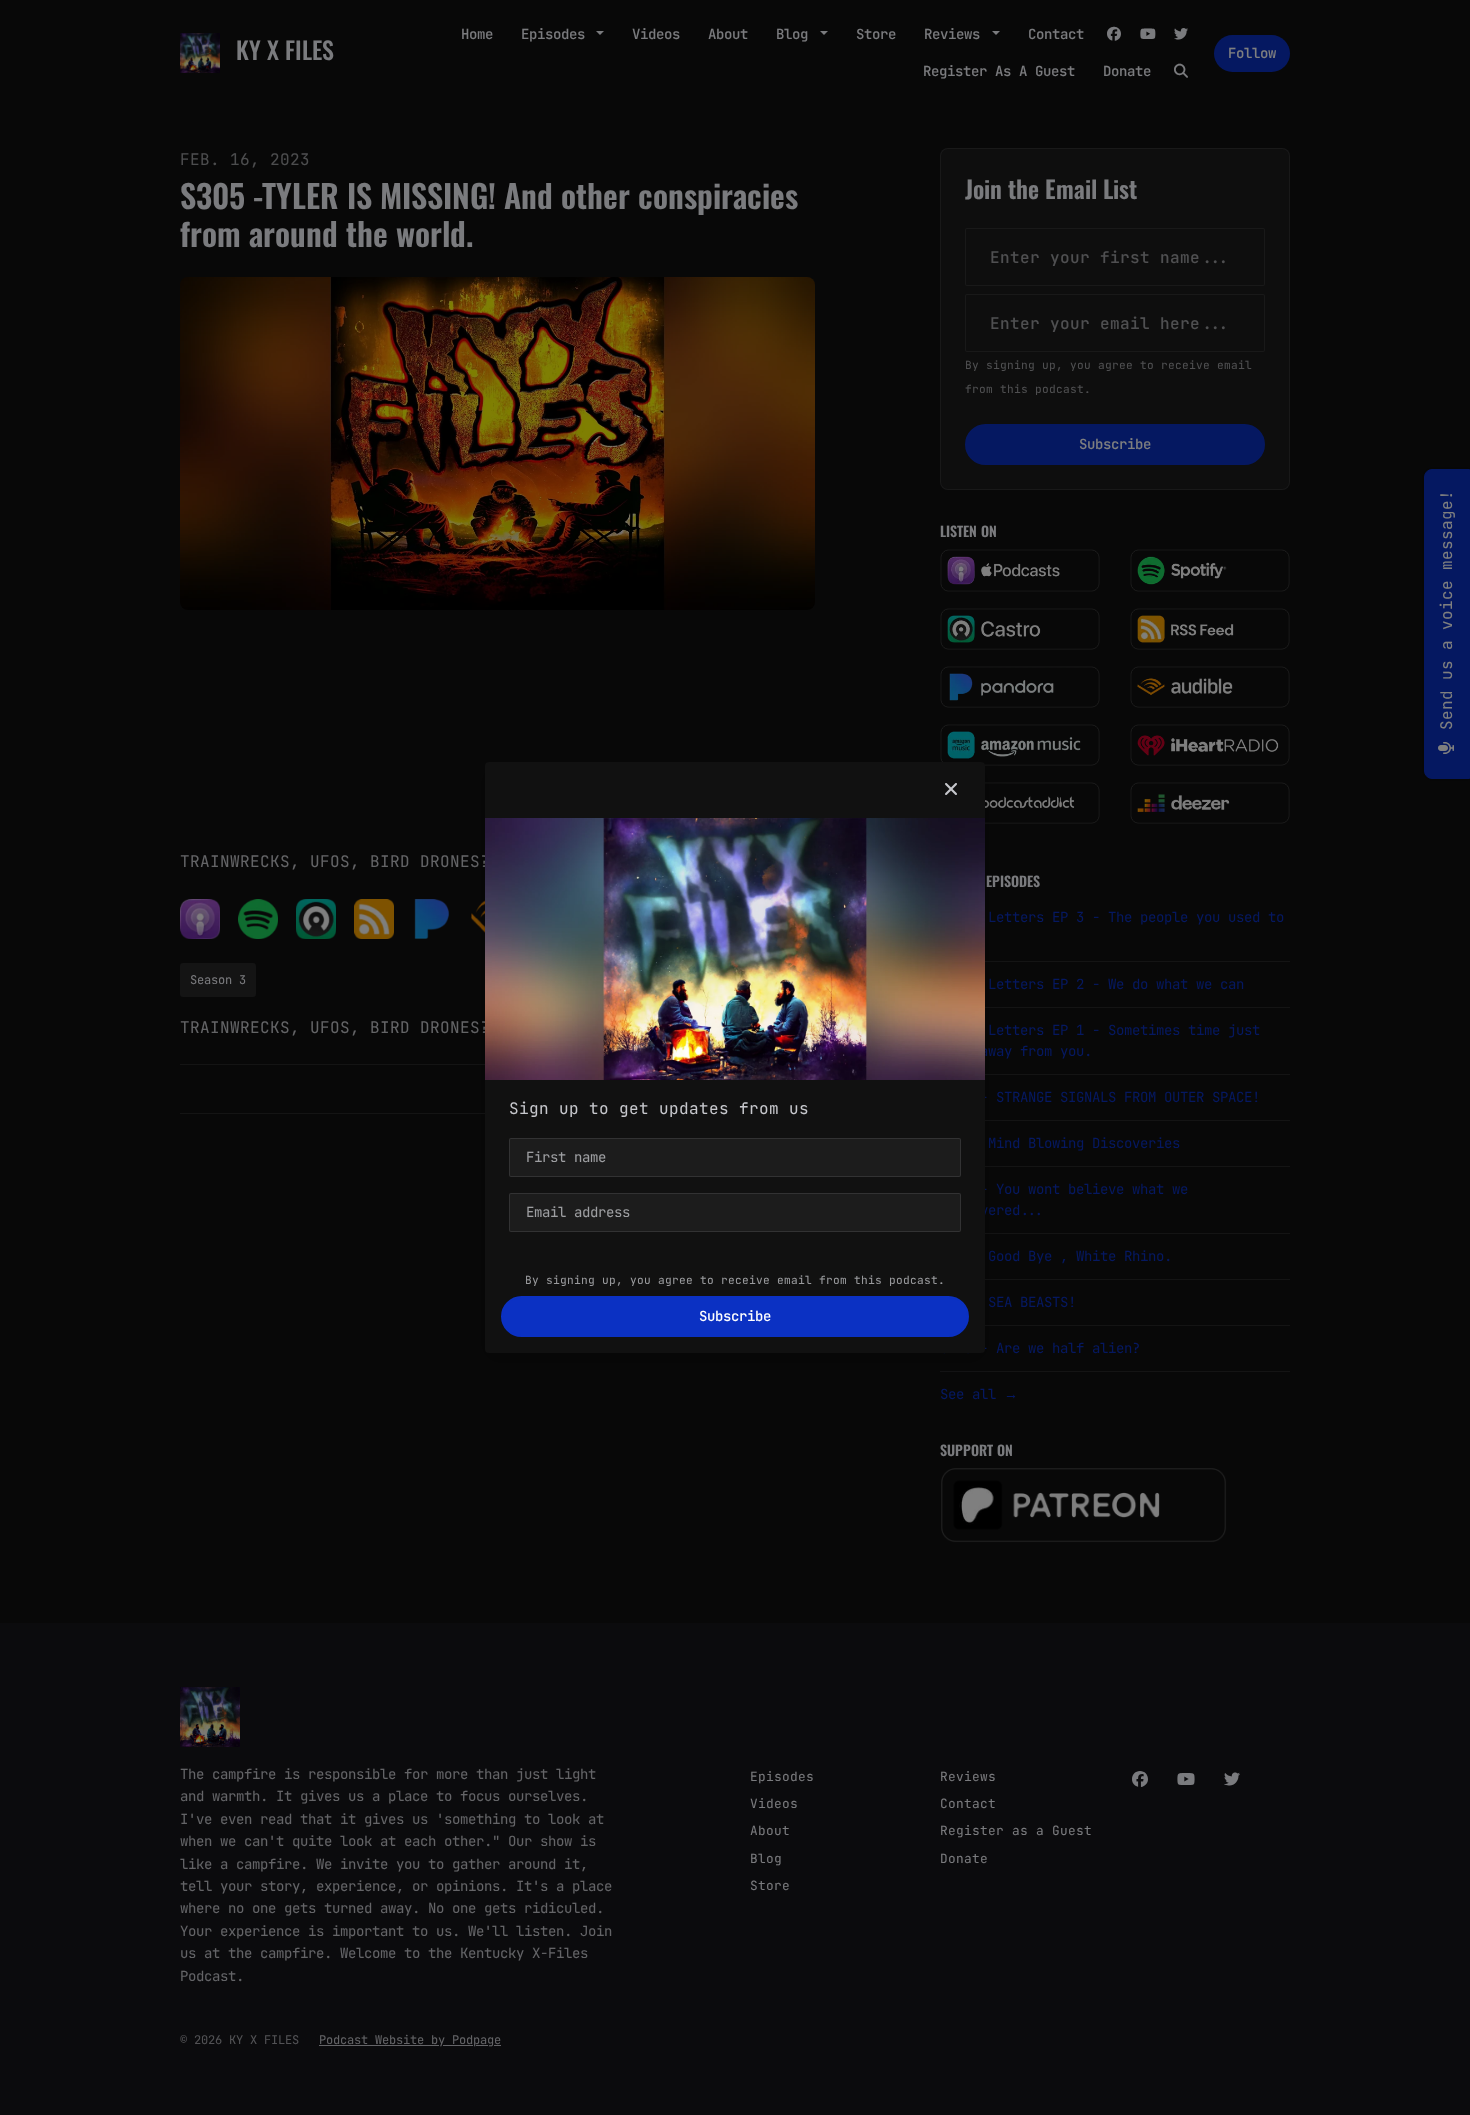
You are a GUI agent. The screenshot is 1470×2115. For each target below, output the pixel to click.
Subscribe (735, 1316)
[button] (951, 790)
